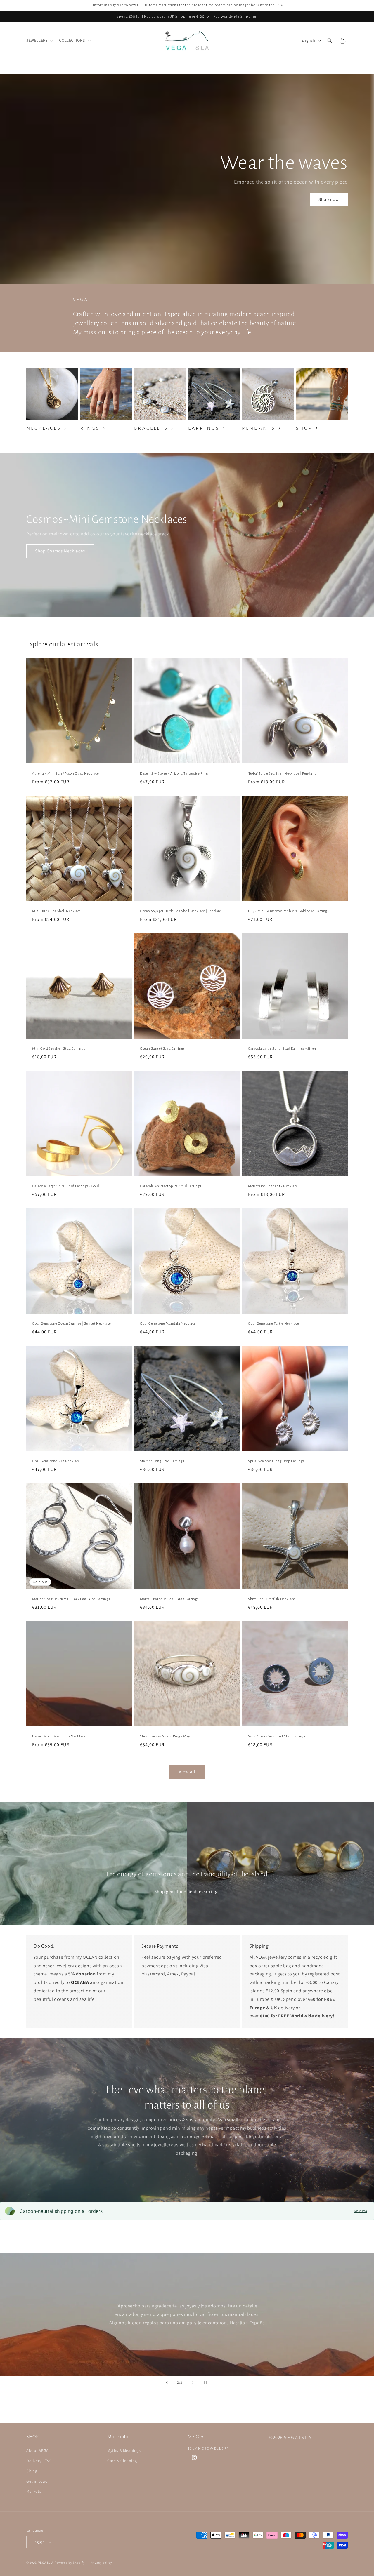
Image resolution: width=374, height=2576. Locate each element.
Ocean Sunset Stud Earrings (162, 1049)
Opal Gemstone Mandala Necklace (168, 1324)
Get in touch (38, 2481)
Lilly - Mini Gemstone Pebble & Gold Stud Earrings (288, 911)
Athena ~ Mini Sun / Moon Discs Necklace (65, 774)
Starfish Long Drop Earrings (162, 1461)
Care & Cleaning (122, 2461)
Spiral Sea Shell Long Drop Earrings (276, 1461)
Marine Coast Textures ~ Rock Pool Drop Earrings (71, 1599)
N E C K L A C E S (43, 428)
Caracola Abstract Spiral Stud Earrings (171, 1186)
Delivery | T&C (39, 2461)
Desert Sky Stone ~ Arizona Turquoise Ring (174, 774)
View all (187, 1771)
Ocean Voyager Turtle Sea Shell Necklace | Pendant (181, 911)
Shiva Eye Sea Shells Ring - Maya (166, 1736)
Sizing (32, 2471)
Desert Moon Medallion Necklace (59, 1736)
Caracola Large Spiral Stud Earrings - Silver (282, 1049)
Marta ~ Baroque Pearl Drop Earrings (169, 1599)
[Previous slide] (167, 2382)
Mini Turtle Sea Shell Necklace (57, 911)
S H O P (304, 428)
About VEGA (38, 2450)
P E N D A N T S (258, 428)
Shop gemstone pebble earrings (187, 1891)
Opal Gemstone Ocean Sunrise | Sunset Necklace (72, 1324)
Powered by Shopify (70, 2563)
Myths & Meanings (124, 2450)
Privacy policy (101, 2563)
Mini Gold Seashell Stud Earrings (59, 1049)
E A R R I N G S (203, 428)
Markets (34, 2491)
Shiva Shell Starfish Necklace (271, 1599)
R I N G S (90, 428)
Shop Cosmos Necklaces (60, 551)
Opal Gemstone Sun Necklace (56, 1461)
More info (361, 2211)
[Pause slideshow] (207, 2382)
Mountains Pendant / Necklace (273, 1186)
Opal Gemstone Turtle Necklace (273, 1324)
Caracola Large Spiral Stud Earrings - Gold (66, 1186)
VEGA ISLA (46, 2563)
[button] (39, 40)
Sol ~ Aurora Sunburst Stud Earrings (277, 1736)
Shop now (329, 199)
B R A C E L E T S (150, 428)
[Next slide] (193, 2382)
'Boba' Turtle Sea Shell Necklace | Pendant (282, 774)
